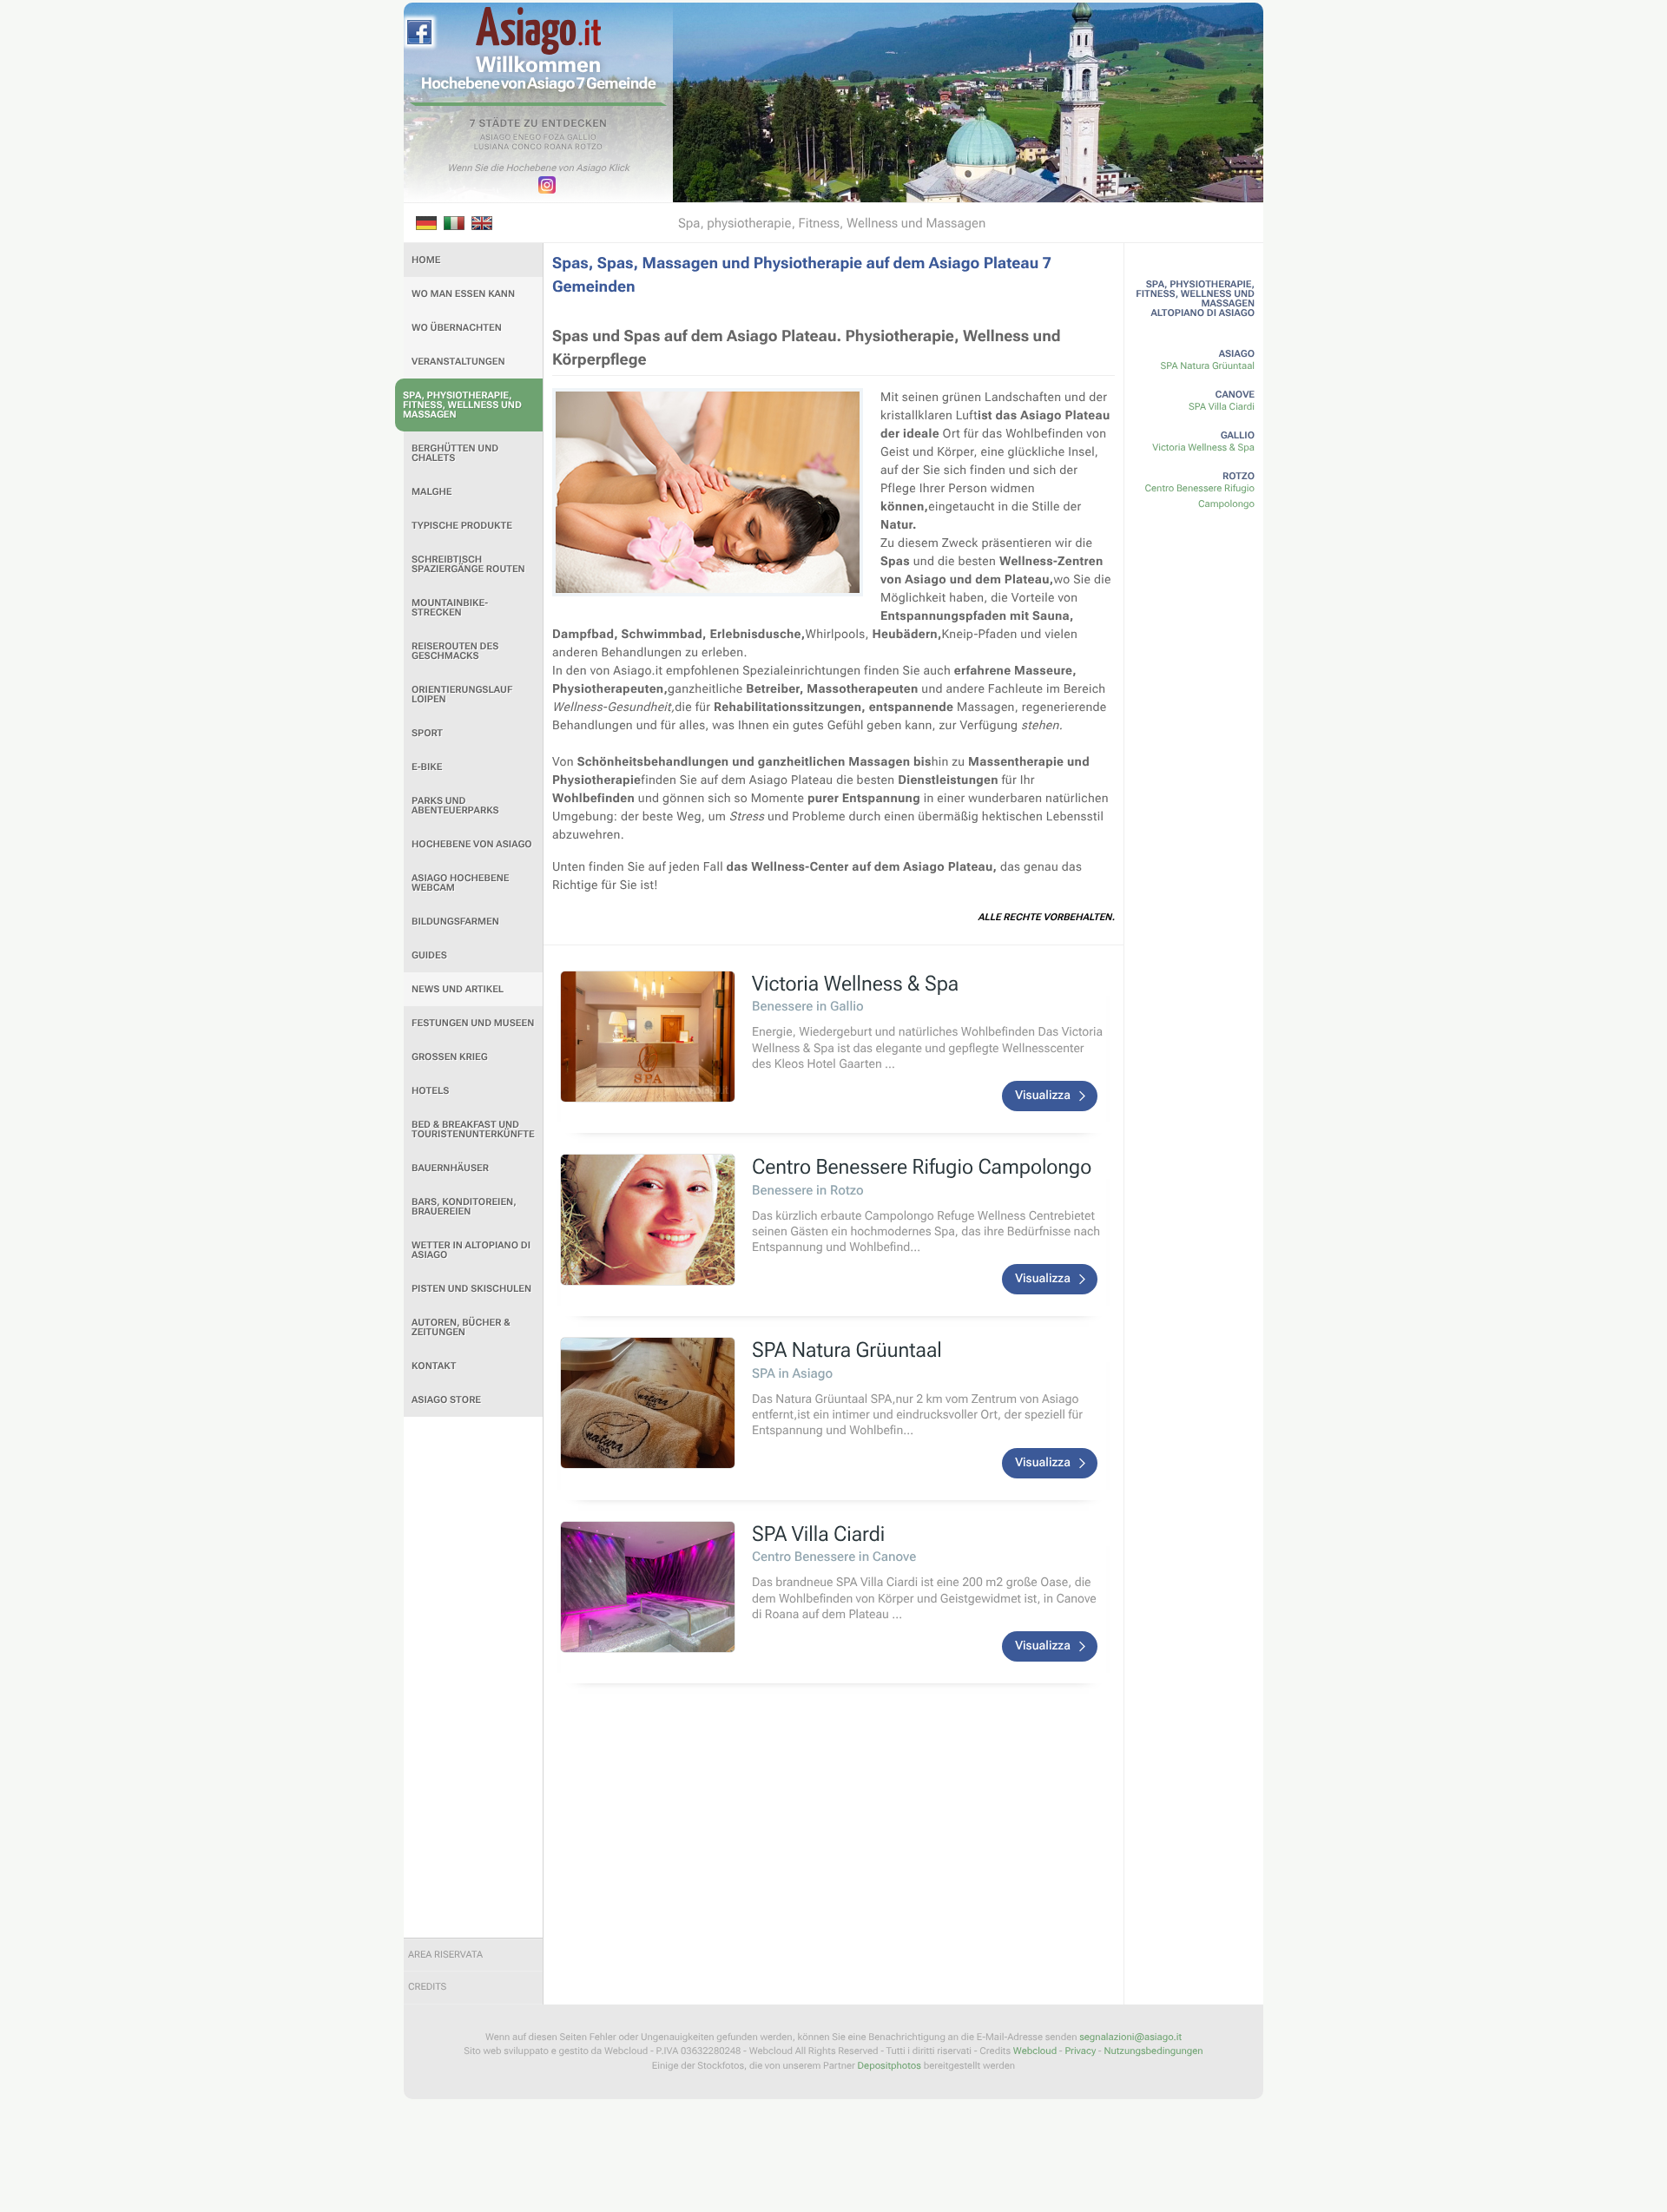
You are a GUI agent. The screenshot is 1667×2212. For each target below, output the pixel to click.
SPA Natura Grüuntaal (1208, 366)
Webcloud (1035, 2051)
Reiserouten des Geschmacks (455, 651)
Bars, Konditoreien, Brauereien (464, 1207)
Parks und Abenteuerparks (455, 806)
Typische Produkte (462, 526)
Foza (554, 138)
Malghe (432, 492)
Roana (559, 148)
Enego (527, 138)
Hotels (430, 1091)
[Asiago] (538, 31)
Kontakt (434, 1366)
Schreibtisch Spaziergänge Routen (468, 564)
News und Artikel (458, 989)
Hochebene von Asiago (472, 844)
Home (426, 260)
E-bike (427, 767)
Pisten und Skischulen (471, 1289)
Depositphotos (890, 2066)
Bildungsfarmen (455, 922)
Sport (427, 733)
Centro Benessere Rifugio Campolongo (1200, 496)
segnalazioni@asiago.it (1130, 2037)
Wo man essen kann (463, 294)
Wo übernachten (457, 328)
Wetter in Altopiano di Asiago (471, 1250)
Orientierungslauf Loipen (462, 695)
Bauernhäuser (450, 1168)
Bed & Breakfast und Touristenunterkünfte (473, 1129)
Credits (427, 1987)
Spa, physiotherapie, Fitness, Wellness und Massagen (462, 405)
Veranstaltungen (458, 362)
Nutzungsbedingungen (1153, 2051)
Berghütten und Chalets (455, 453)
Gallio (582, 138)
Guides (429, 955)
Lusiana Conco (508, 148)
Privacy (1080, 2051)
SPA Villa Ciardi (1222, 407)
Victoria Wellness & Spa (1203, 448)
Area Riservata (445, 1955)
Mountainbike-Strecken (450, 608)
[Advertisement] (473, 1677)
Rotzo (589, 148)
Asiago (496, 138)
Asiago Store (446, 1400)
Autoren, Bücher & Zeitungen (461, 1327)
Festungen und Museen (473, 1023)
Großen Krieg (450, 1057)
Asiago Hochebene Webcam (460, 883)
